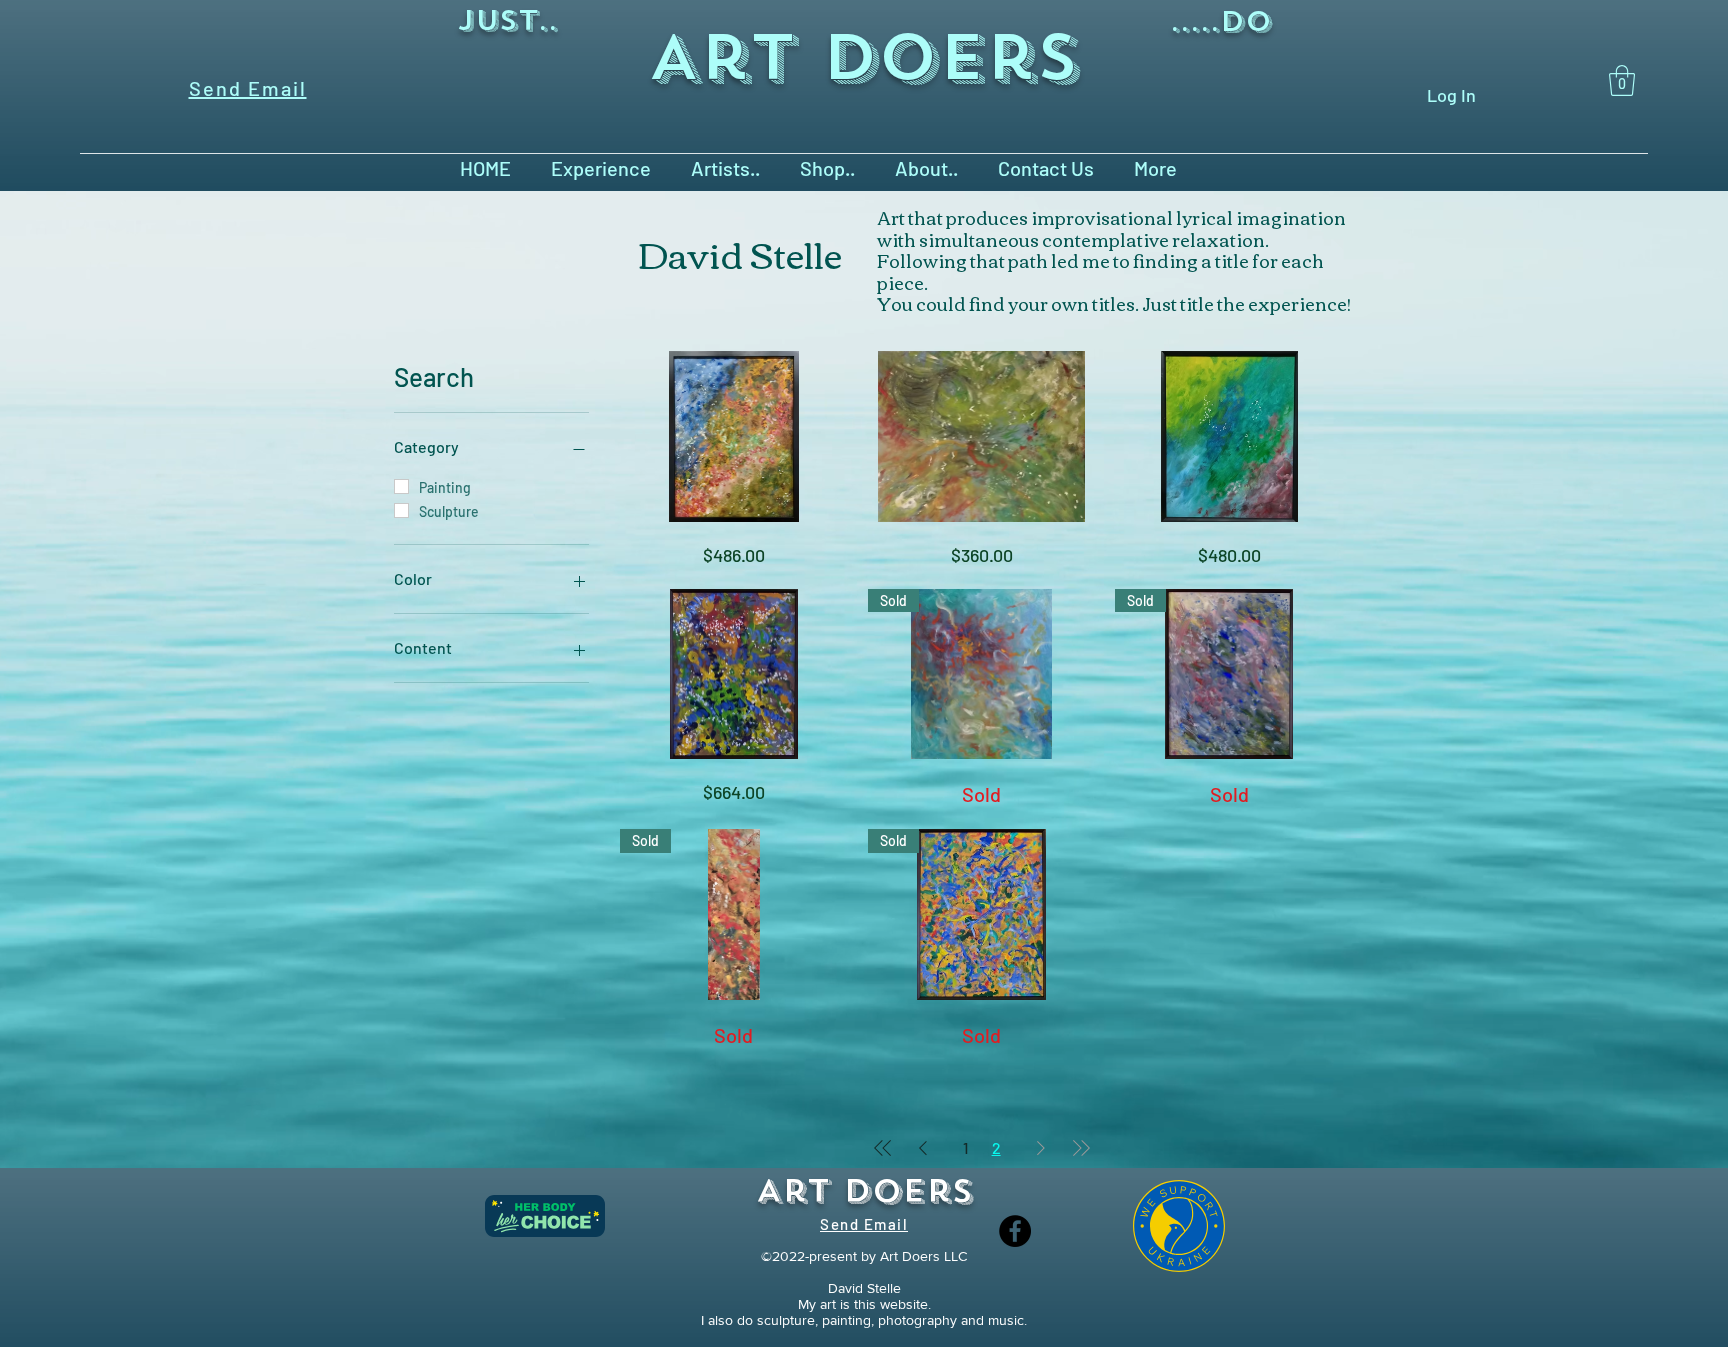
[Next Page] (1041, 1148)
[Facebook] (1015, 1231)
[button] (1622, 80)
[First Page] (883, 1148)
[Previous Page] (923, 1148)
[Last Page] (1081, 1148)
